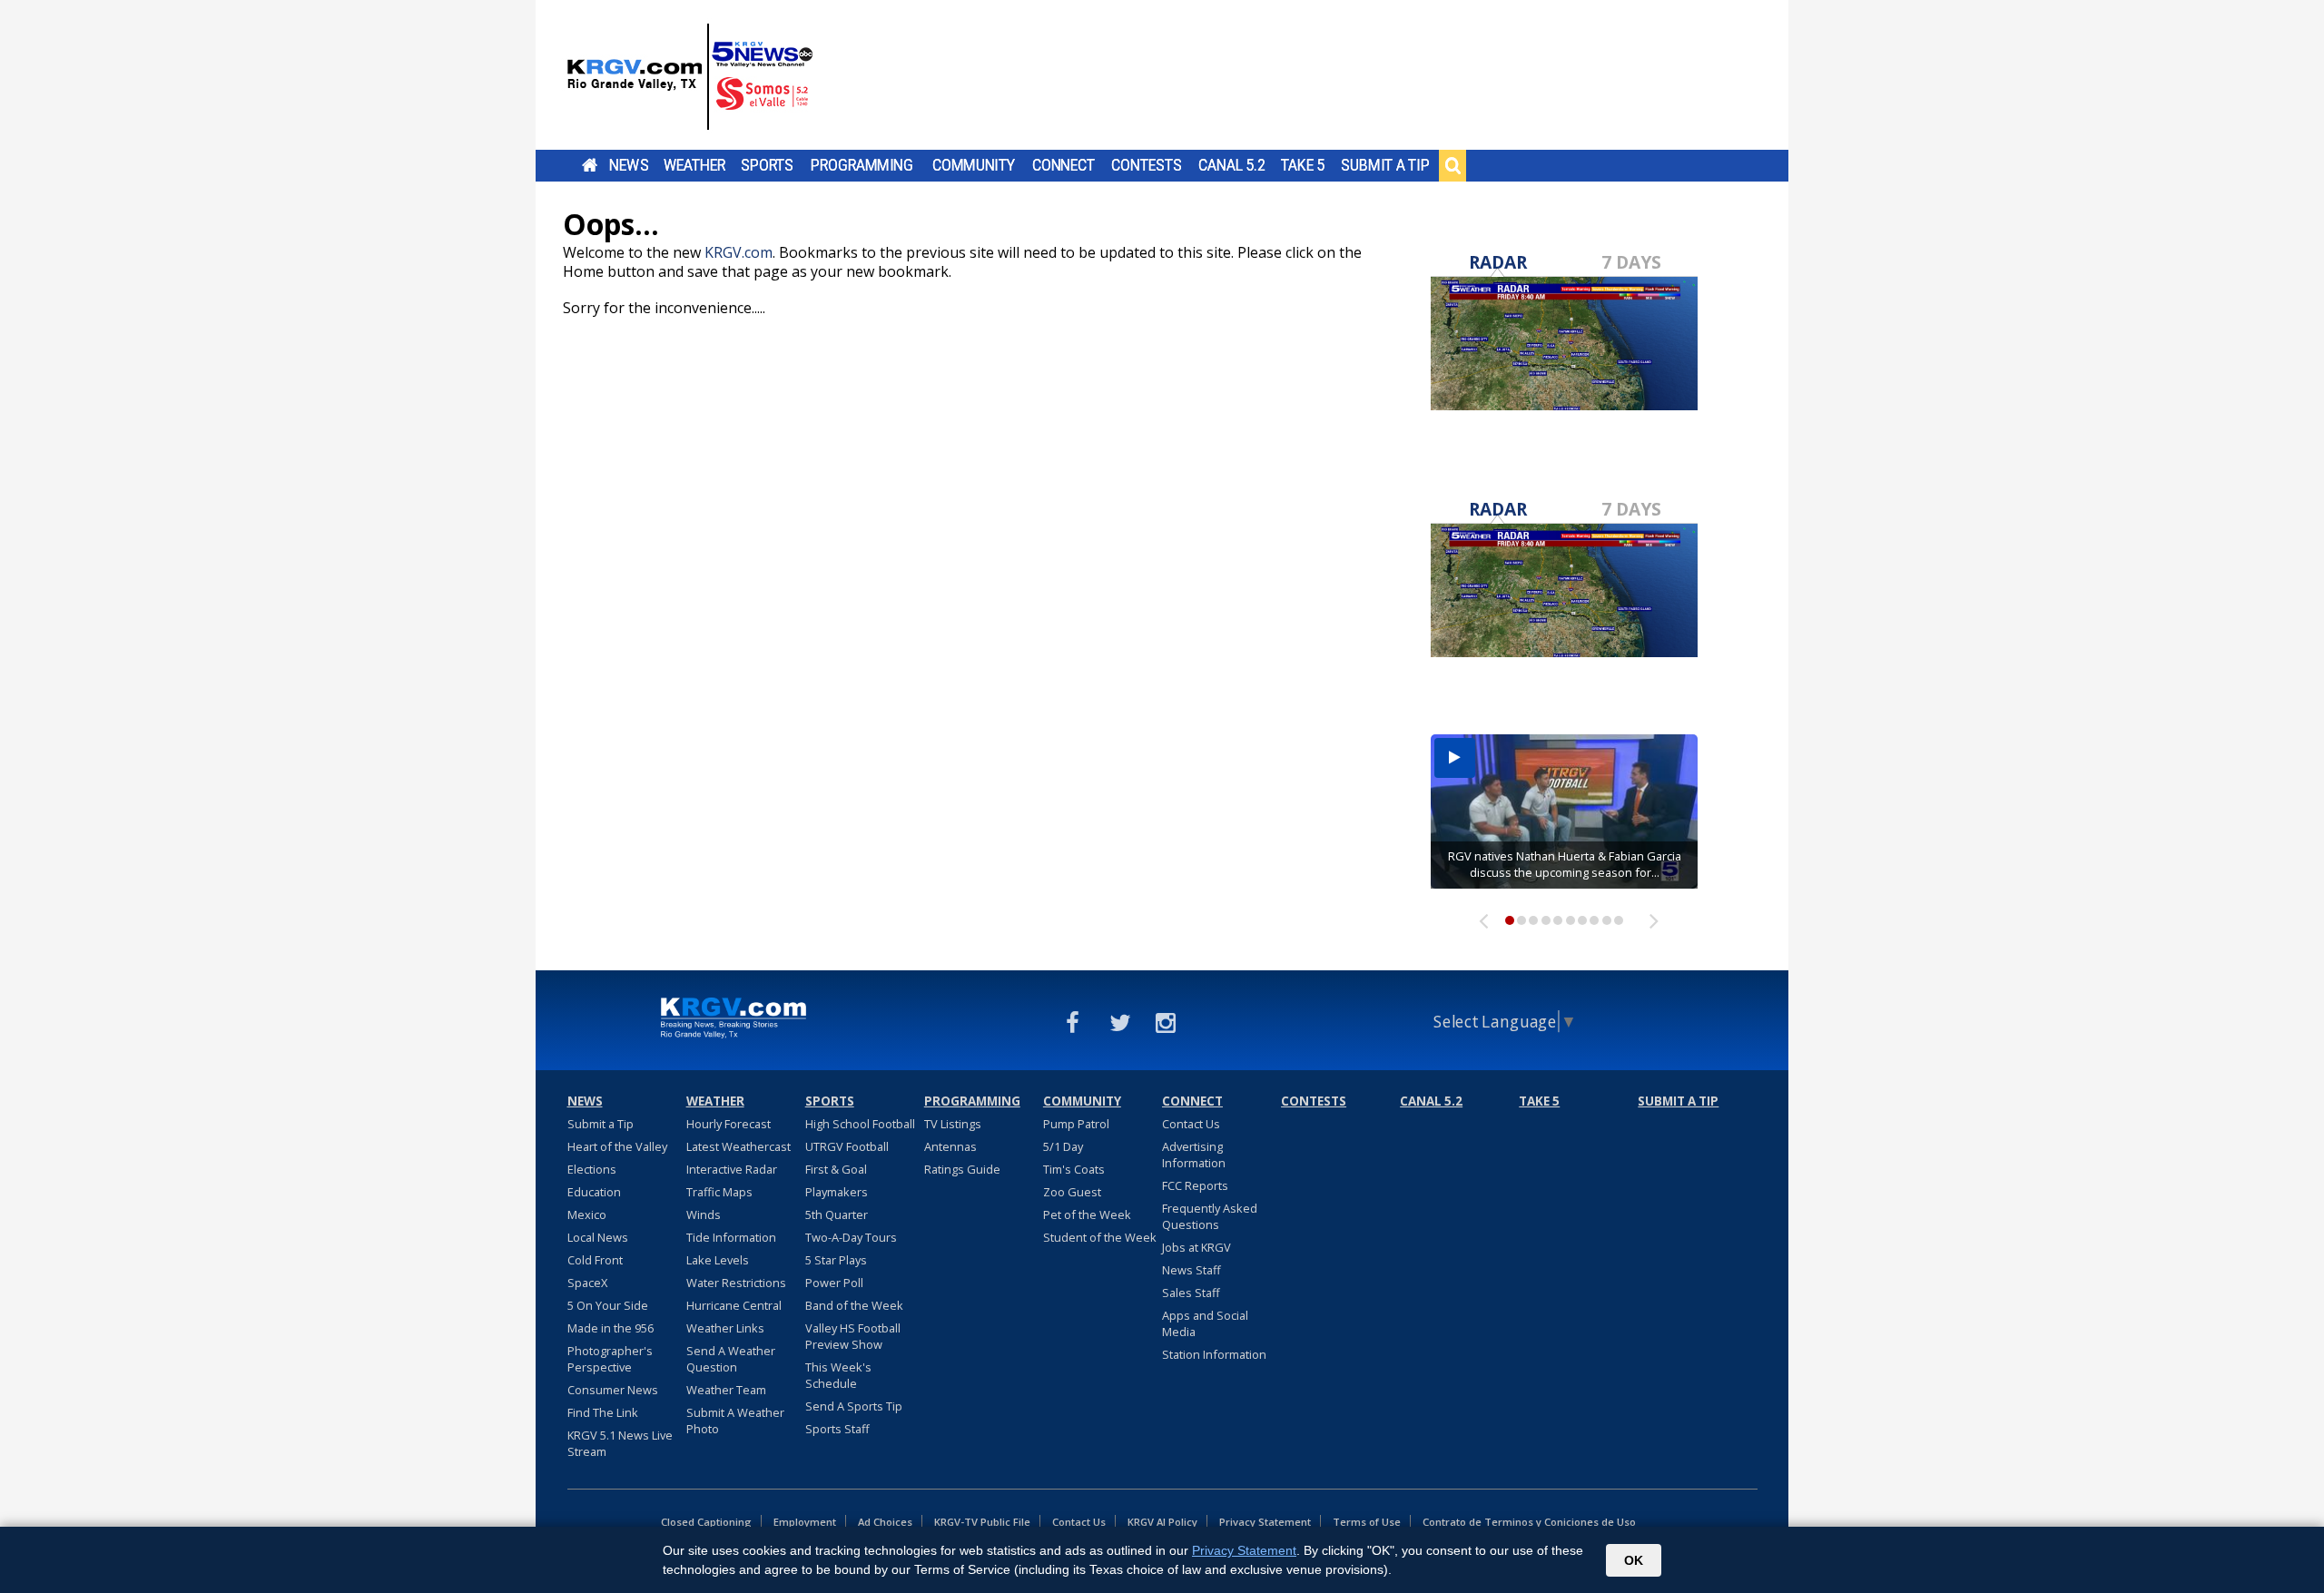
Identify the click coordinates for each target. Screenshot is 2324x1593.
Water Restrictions (736, 1283)
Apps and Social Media (1205, 1323)
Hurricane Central (734, 1305)
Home (590, 165)
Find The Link (603, 1412)
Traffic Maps (719, 1192)
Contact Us (1191, 1124)
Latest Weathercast (739, 1146)
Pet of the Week (1087, 1214)
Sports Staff (837, 1429)
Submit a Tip (1385, 165)
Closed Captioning (706, 1522)
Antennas (950, 1146)
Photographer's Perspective (610, 1359)
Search (1452, 165)
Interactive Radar (732, 1169)
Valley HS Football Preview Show (853, 1336)
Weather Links (725, 1328)
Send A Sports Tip (854, 1406)
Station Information (1214, 1354)
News (629, 165)
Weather (694, 165)
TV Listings (953, 1124)
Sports (767, 165)
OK (1634, 1560)
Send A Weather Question (731, 1359)
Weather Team (726, 1390)
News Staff (1192, 1270)
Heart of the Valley (617, 1146)
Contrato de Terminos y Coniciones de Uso (1529, 1522)
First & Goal (836, 1169)
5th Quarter (837, 1214)
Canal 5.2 (1232, 165)
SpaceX (587, 1283)
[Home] (690, 77)
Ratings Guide (962, 1169)
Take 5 (1303, 165)
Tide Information (731, 1237)
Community (974, 165)
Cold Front (595, 1260)
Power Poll (834, 1283)
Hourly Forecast (729, 1124)
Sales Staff (1191, 1293)
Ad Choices (885, 1522)
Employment (805, 1522)
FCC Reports (1195, 1185)
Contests (1146, 165)
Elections (592, 1169)
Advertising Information (1194, 1155)
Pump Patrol (1076, 1124)
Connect (1064, 165)
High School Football (860, 1124)
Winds (704, 1214)
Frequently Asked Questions (1210, 1216)
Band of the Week (854, 1305)
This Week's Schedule (838, 1375)
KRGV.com (739, 252)
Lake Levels (718, 1260)
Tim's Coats (1074, 1169)
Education (594, 1192)
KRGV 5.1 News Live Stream (620, 1443)
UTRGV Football (847, 1146)
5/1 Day (1063, 1146)
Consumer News (613, 1390)
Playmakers (837, 1192)
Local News (598, 1237)
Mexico (587, 1214)
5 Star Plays (836, 1260)
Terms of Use (1367, 1522)
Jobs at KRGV (1196, 1247)
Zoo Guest (1072, 1192)
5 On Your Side (608, 1305)
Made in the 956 (611, 1328)
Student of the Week (1100, 1237)
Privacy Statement (1265, 1522)
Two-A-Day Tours (851, 1237)
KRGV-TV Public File (982, 1522)
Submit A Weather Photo (735, 1421)
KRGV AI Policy (1162, 1522)
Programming (862, 165)
